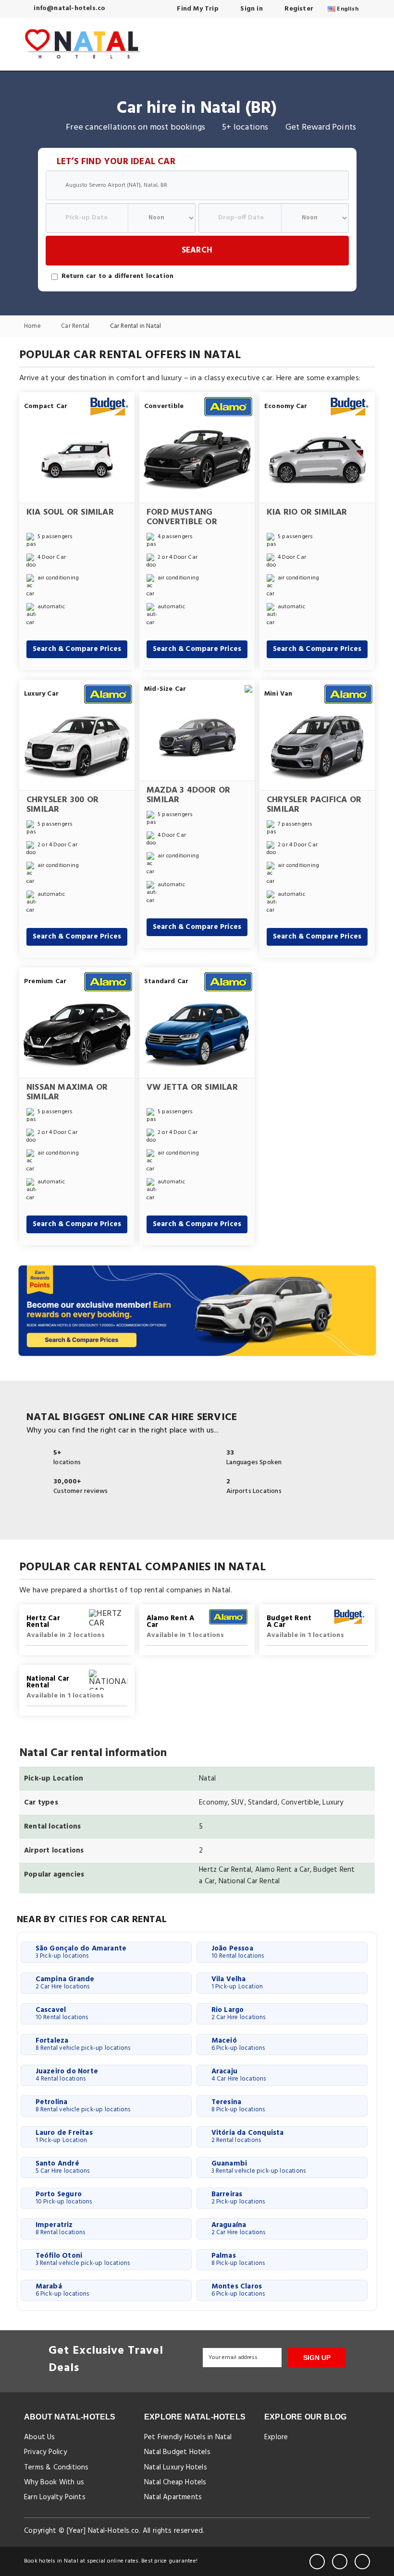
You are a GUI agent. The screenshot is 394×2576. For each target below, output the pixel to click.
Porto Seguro (64, 2198)
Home (33, 327)
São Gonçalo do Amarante (81, 1952)
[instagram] (362, 2562)
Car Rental (76, 327)
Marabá (62, 2290)
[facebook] (317, 2562)
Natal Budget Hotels (177, 2452)
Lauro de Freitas (64, 2136)
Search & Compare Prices (77, 649)
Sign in (251, 9)
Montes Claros (238, 2290)
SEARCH (197, 250)
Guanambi (259, 2167)
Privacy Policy (45, 2452)
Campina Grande (65, 1983)
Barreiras (238, 2198)
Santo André (63, 2167)
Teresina (238, 2106)
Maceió (238, 2044)
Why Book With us (54, 2482)
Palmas (238, 2259)
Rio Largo (239, 2013)
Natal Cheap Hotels (175, 2482)
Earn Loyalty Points (55, 2497)
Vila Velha (237, 1983)
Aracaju (239, 2075)
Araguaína (239, 2228)
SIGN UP (317, 2358)
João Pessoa (238, 1952)
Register (298, 9)
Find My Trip (197, 9)
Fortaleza (83, 2044)
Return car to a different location (118, 277)
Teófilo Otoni (83, 2259)
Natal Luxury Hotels (176, 2468)
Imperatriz (61, 2228)
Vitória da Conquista (248, 2136)
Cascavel (62, 2013)
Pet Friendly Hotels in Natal (188, 2437)
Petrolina (83, 2106)
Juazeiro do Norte (67, 2075)
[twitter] (340, 2562)
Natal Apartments (173, 2497)
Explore (276, 2437)
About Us (40, 2437)
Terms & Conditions (56, 2468)
